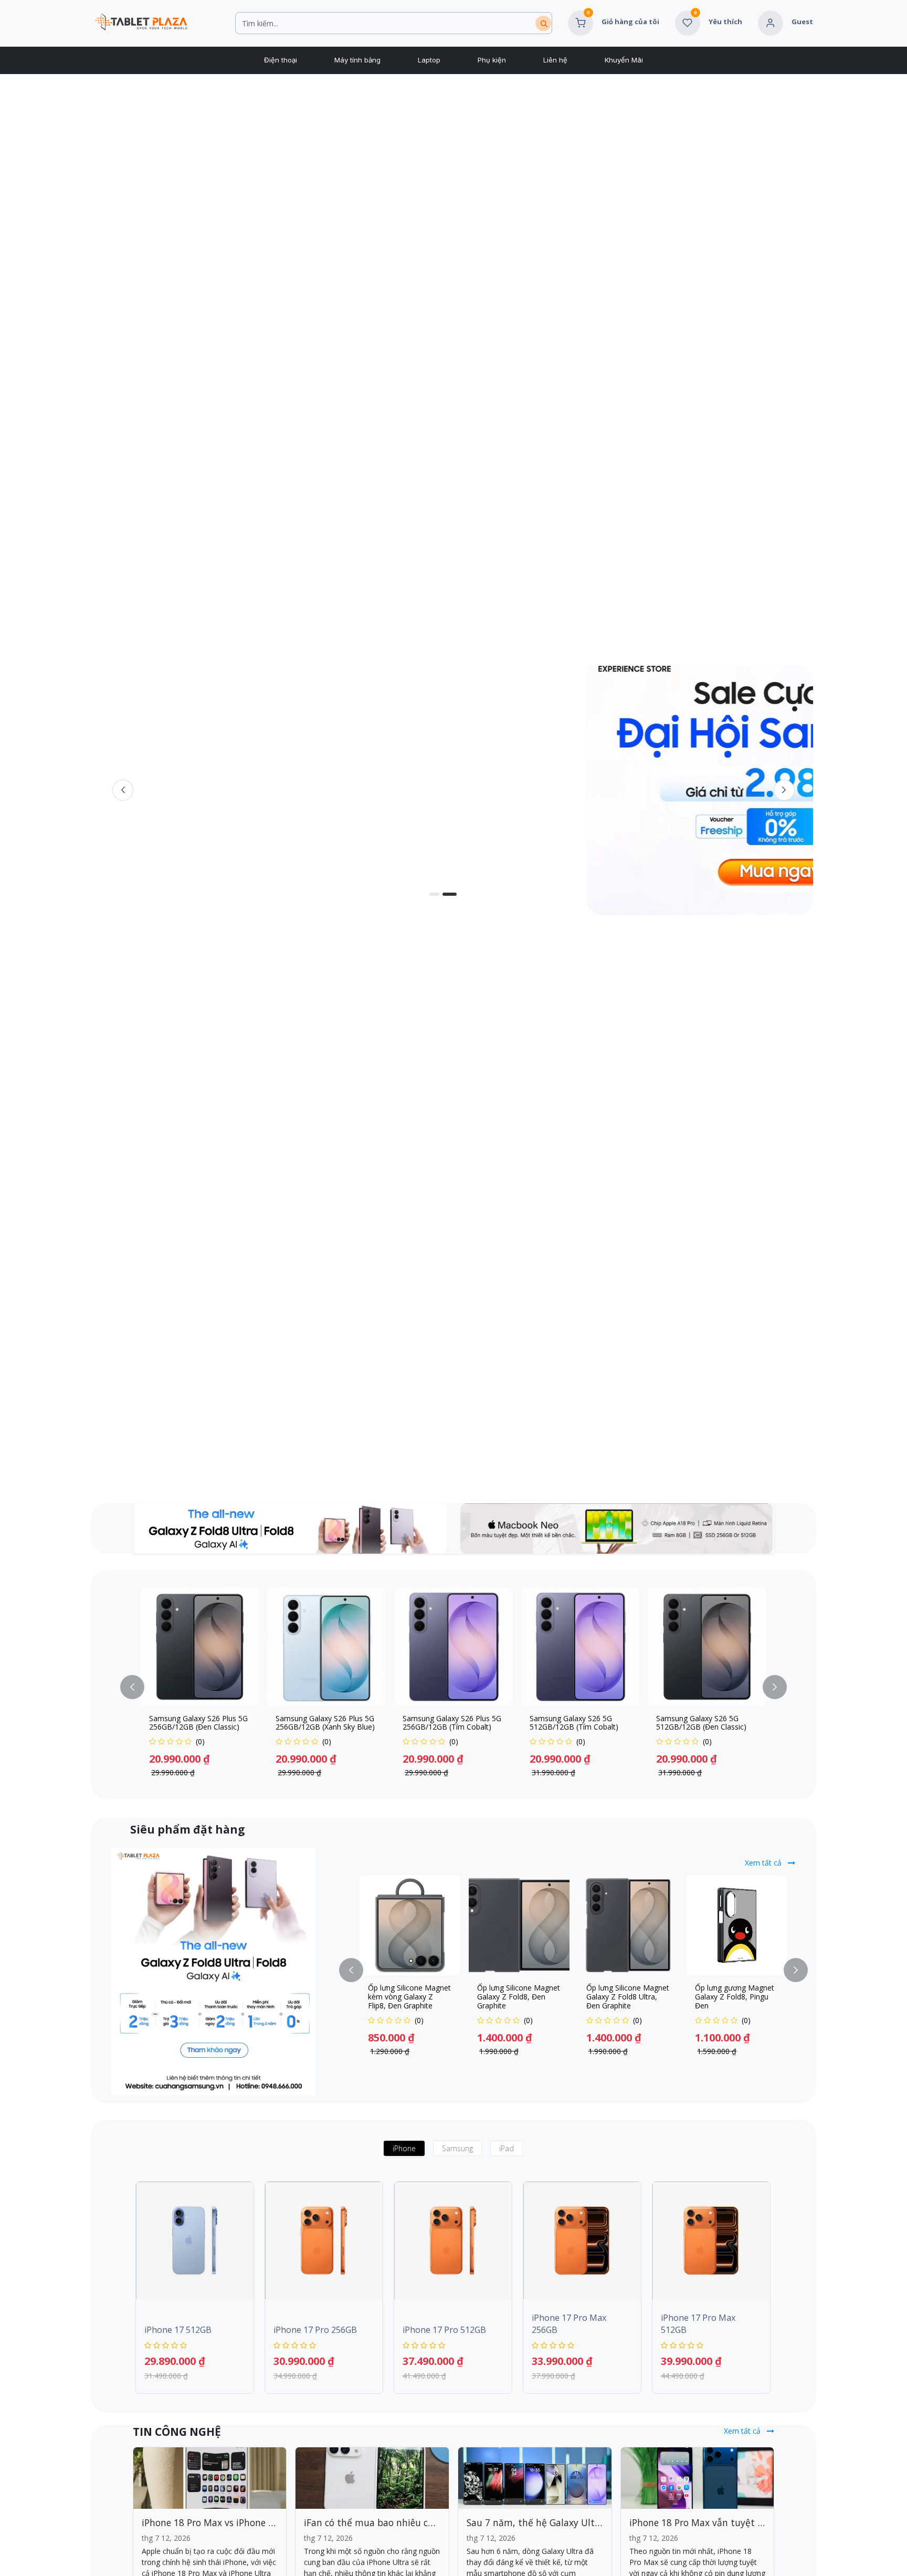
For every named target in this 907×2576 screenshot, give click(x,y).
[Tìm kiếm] (543, 23)
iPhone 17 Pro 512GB (444, 2330)
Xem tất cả (764, 1863)
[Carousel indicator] (448, 894)
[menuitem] (280, 60)
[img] (784, 790)
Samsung (457, 2148)
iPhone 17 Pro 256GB (315, 2330)
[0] (581, 22)
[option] (454, 1687)
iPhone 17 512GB (178, 2330)
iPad (507, 2148)
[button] (139, 1687)
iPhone (404, 2148)
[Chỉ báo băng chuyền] (423, 894)
